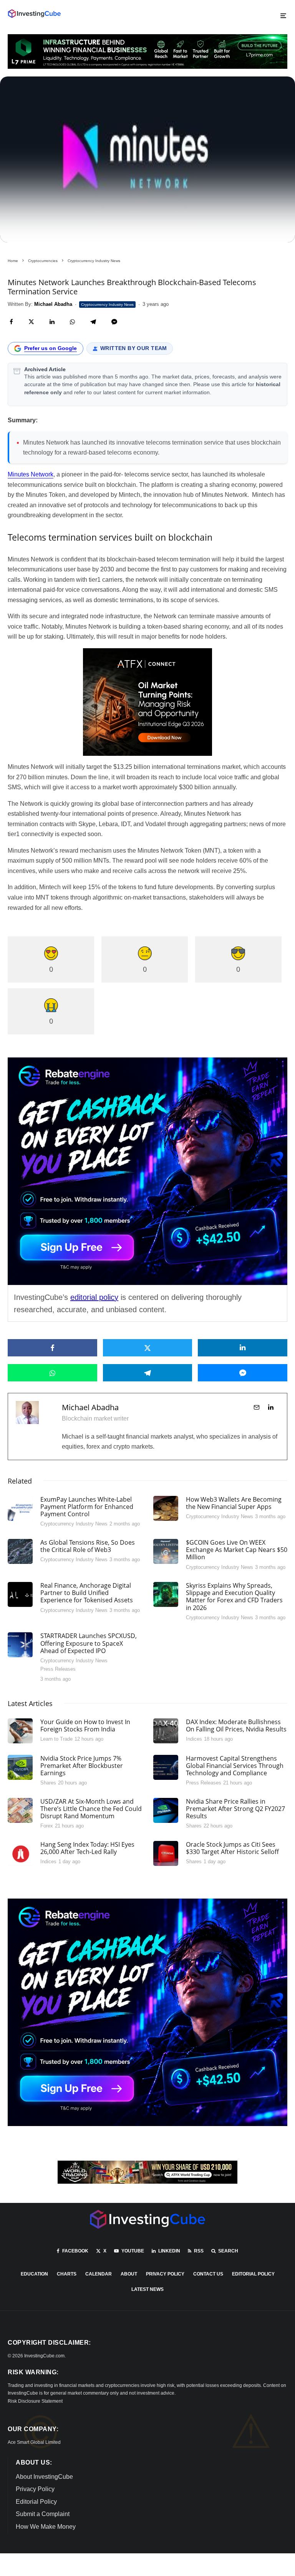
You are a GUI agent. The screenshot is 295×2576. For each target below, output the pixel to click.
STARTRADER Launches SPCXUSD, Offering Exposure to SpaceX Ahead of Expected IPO (89, 1643)
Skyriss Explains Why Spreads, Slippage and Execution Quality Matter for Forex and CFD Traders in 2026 (234, 1597)
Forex (47, 1826)
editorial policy (94, 1297)
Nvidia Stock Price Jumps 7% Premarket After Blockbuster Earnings (82, 1766)
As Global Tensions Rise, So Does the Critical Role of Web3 (88, 1546)
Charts (67, 2274)
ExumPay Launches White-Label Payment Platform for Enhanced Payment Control (87, 1507)
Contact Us (208, 2274)
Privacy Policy (165, 2274)
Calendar (99, 2274)
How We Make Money (46, 2527)
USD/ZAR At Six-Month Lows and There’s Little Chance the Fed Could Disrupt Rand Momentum (91, 1809)
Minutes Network (31, 474)
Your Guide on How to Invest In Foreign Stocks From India (85, 1726)
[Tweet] (31, 322)
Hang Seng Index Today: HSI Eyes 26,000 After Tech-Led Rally (87, 1848)
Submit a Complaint (43, 2514)
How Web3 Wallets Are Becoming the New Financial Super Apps (234, 1503)
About (129, 2274)
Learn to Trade (56, 1739)
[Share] (11, 322)
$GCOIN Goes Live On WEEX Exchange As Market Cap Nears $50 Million (237, 1550)
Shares (48, 1783)
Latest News (147, 2289)
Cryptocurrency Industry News (107, 305)
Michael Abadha (90, 1407)
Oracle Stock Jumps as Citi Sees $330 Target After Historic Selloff (232, 1848)
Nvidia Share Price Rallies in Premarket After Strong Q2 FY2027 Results (235, 1809)
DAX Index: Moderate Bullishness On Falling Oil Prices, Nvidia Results (236, 1726)
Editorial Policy (253, 2274)
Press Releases (58, 1669)
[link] (34, 14)
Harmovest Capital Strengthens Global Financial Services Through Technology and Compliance (235, 1766)
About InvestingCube (44, 2477)
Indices (194, 1739)
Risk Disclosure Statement (35, 2401)
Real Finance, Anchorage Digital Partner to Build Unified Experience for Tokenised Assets (87, 1593)
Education (34, 2274)
